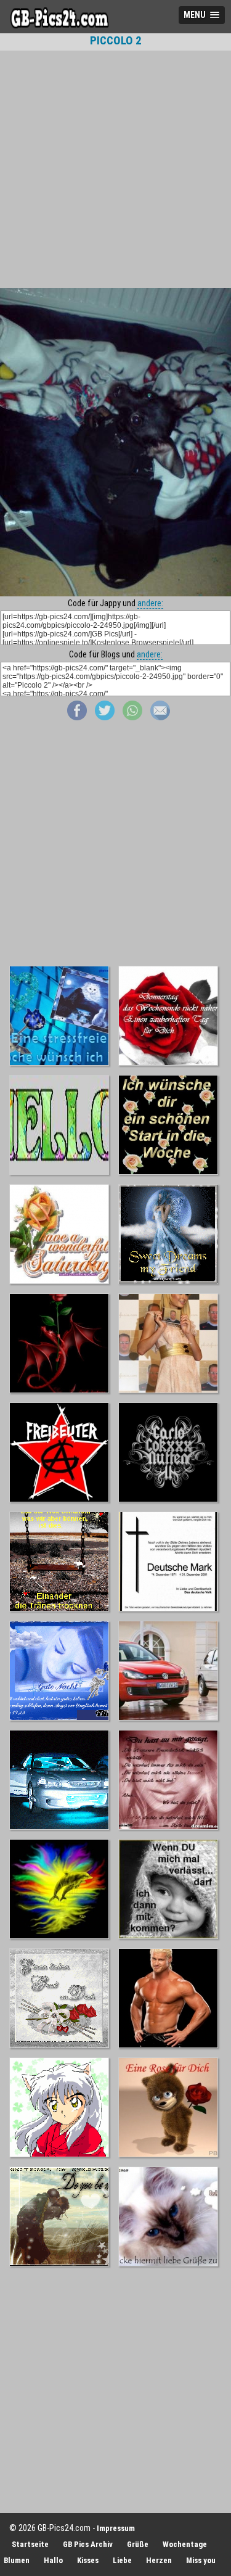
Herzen (159, 2560)
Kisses (88, 2560)
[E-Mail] (160, 717)
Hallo (53, 2560)
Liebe (122, 2560)
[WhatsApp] (132, 717)
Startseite (30, 2544)
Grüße (138, 2544)
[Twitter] (105, 717)
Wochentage (185, 2544)
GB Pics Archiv (88, 2544)
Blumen (17, 2560)
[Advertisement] (115, 169)
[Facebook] (77, 717)
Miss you (201, 2560)
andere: (150, 603)
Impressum (116, 2528)
